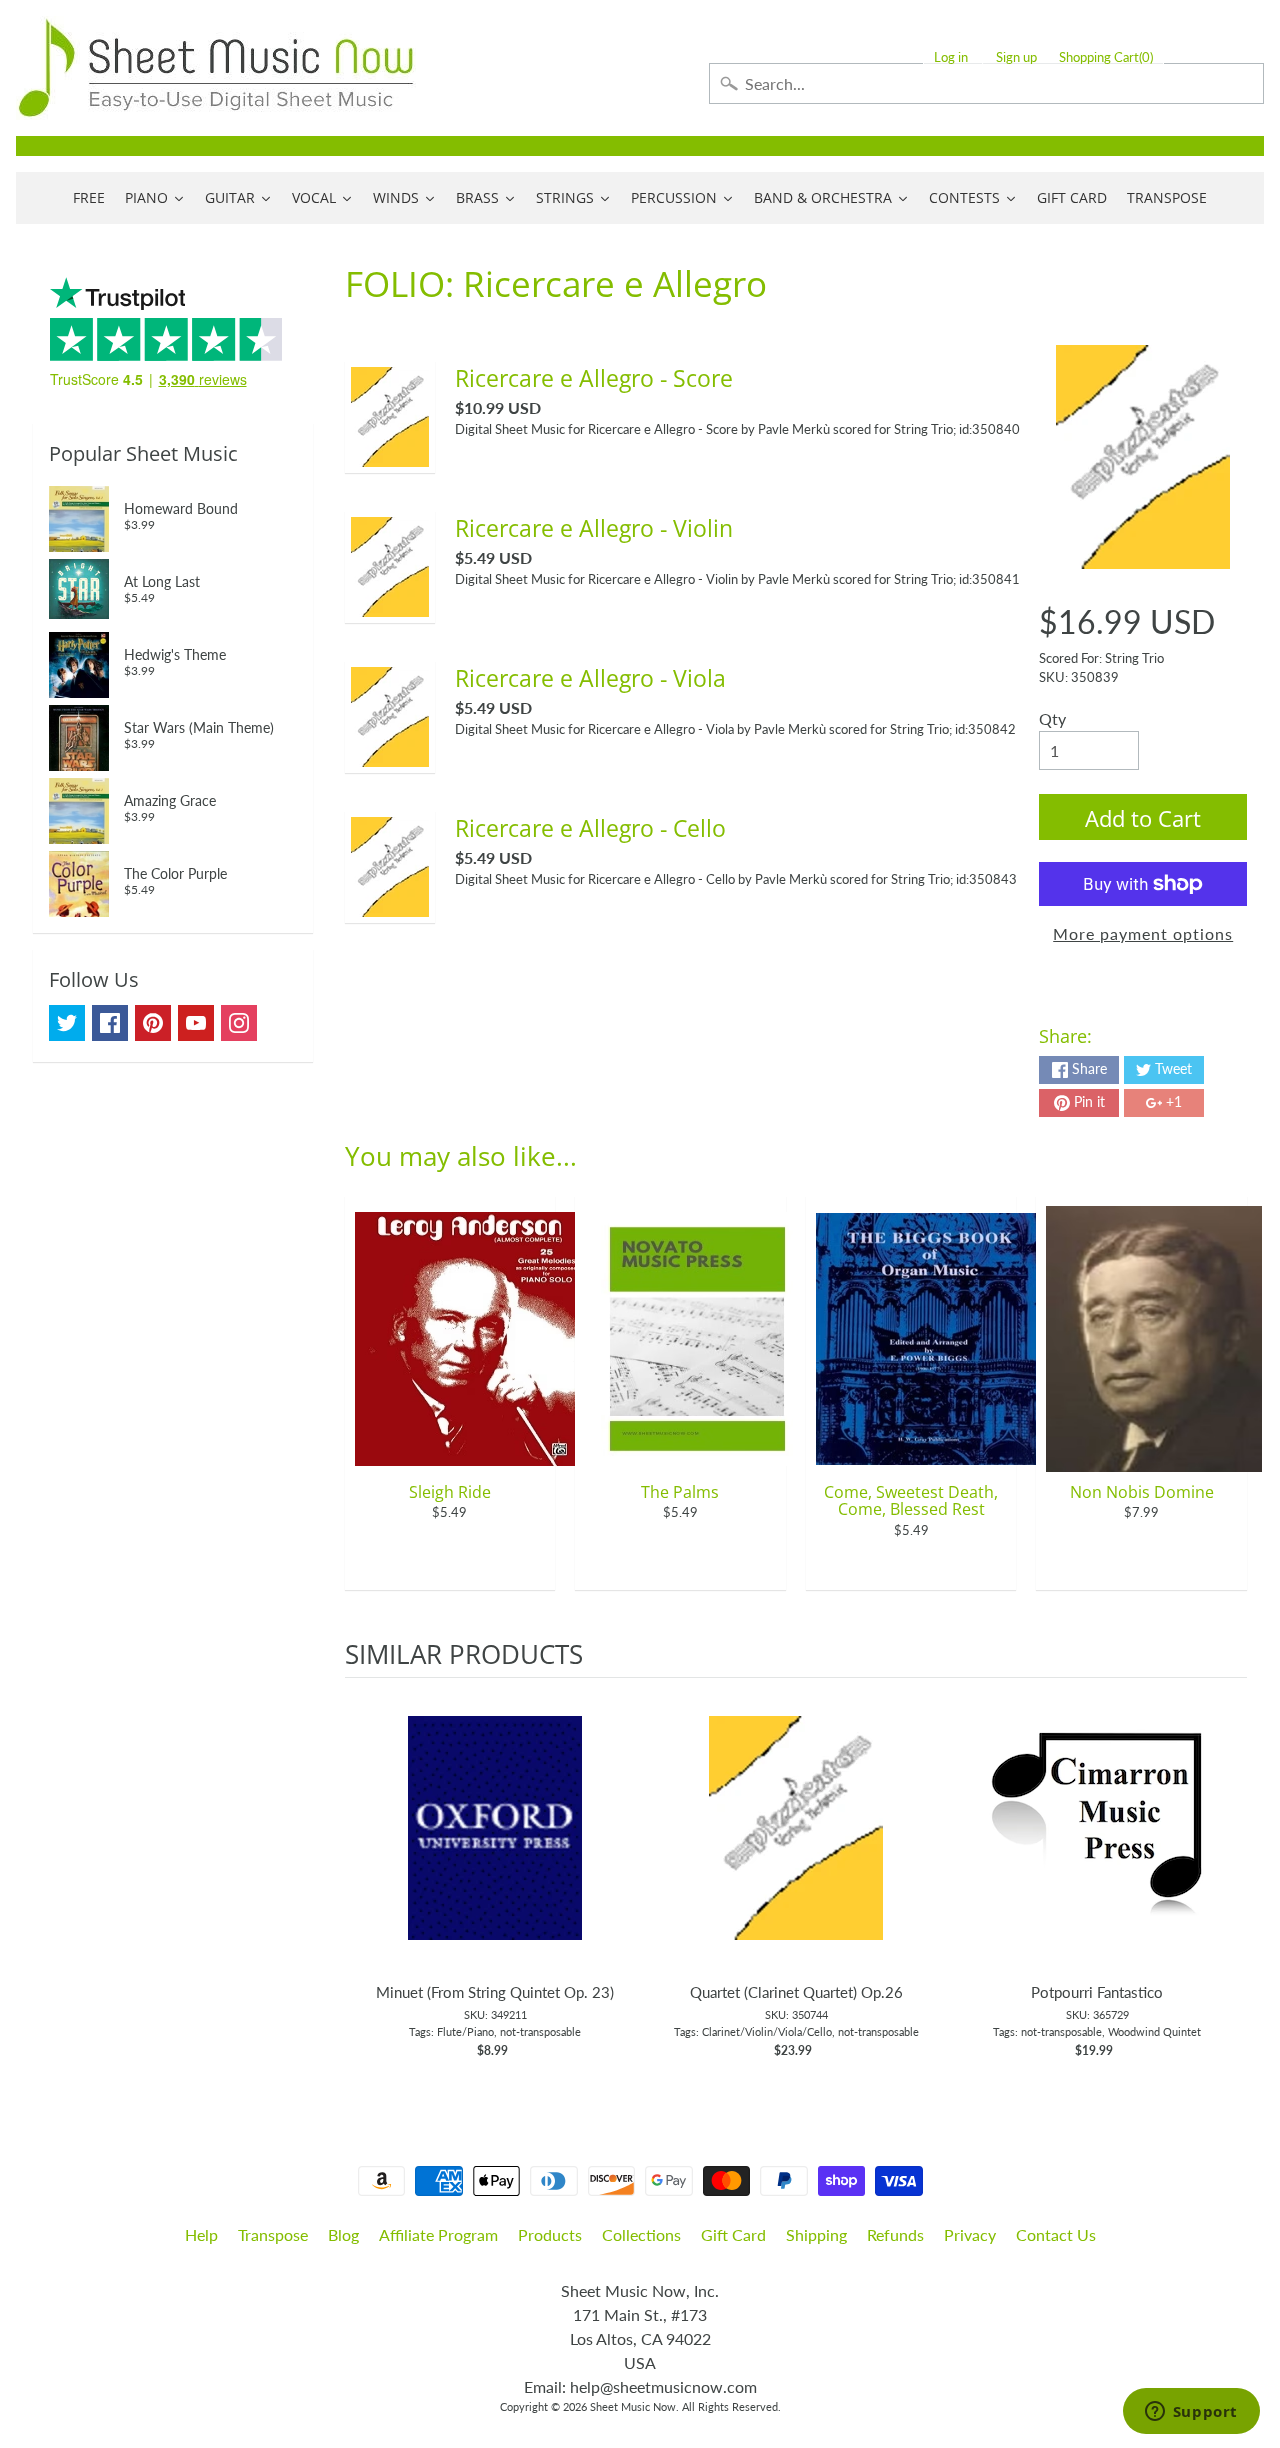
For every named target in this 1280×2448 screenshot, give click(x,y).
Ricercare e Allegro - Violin (594, 528)
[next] (1227, 1879)
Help (201, 2234)
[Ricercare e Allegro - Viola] (390, 754)
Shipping (816, 2234)
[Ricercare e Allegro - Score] (390, 454)
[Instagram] (239, 1023)
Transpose (273, 2234)
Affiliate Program (438, 2234)
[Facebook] (110, 1023)
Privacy (970, 2234)
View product (495, 1848)
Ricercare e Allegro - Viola (590, 678)
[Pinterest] (153, 1023)
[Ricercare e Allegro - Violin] (390, 604)
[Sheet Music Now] (216, 68)
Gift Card (733, 2234)
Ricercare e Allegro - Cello (590, 828)
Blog (343, 2234)
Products (550, 2234)
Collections (641, 2234)
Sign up (1016, 57)
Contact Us (1056, 2234)
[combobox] (986, 83)
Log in (951, 57)
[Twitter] (67, 1023)
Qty (1052, 718)
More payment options (1143, 933)
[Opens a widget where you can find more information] (1191, 2413)
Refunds (895, 2234)
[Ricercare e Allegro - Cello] (390, 904)
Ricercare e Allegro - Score (594, 378)
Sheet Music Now (633, 2406)
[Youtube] (196, 1023)
